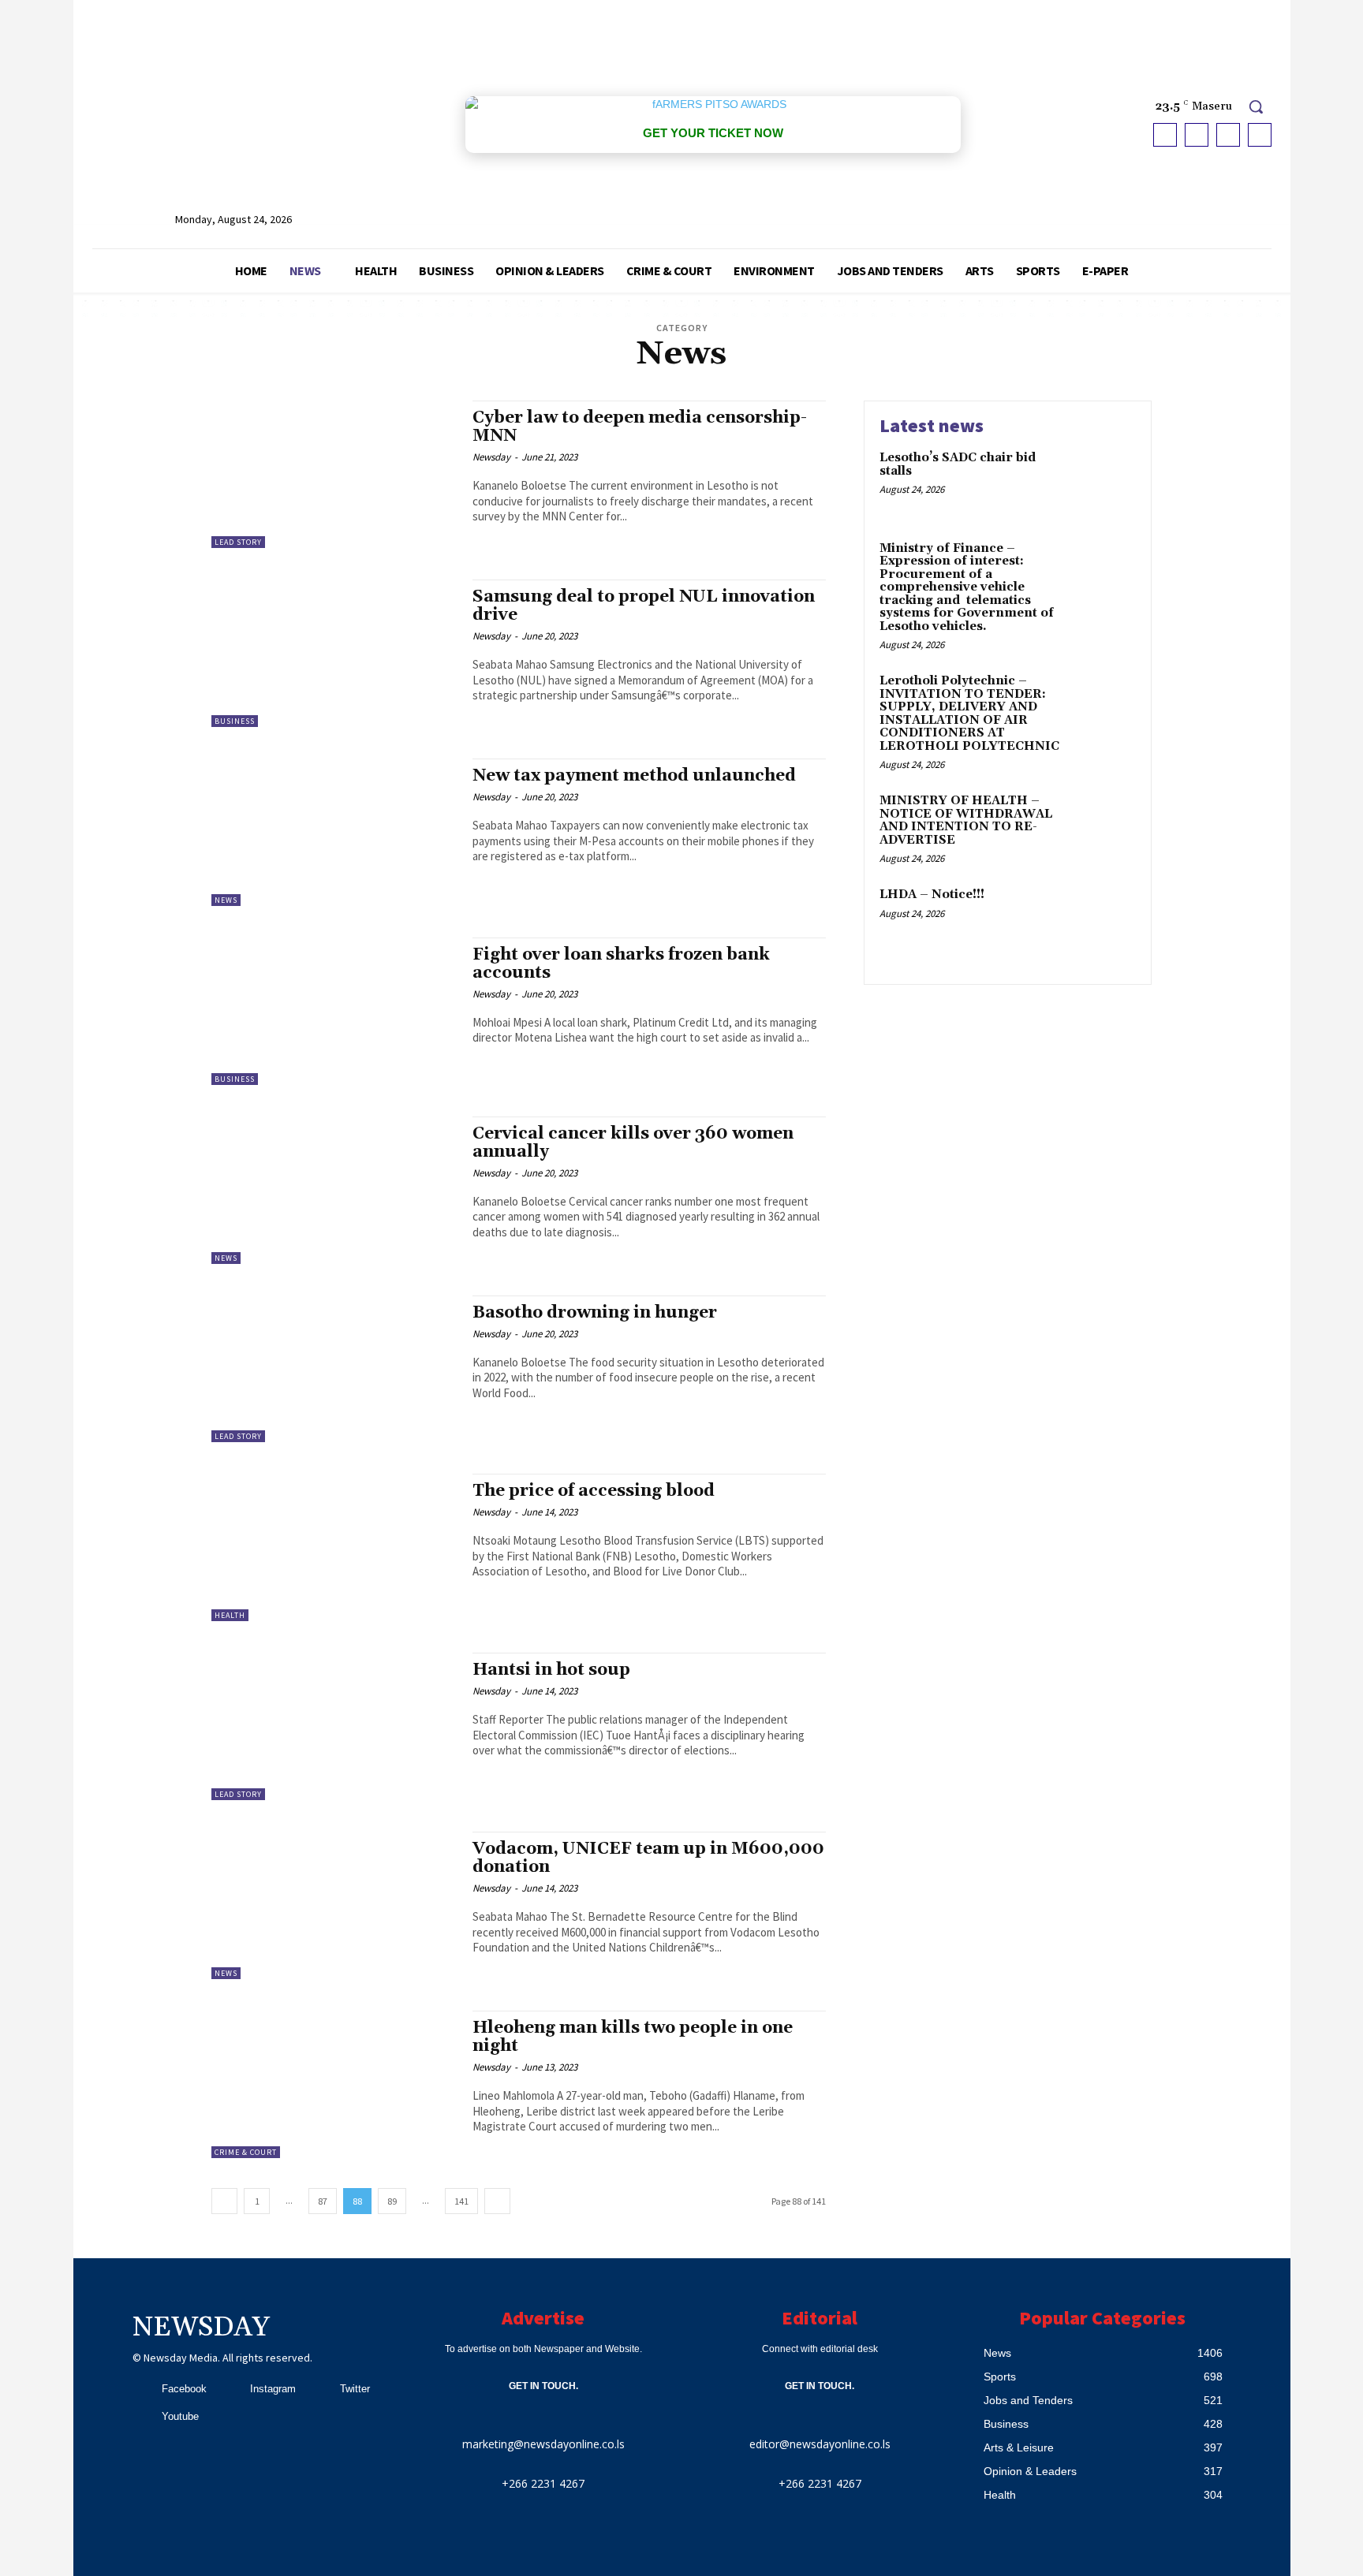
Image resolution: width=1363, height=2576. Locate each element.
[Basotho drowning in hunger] (334, 1369)
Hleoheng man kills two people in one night (633, 2037)
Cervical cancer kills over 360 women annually (633, 1143)
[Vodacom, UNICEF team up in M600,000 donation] (334, 1905)
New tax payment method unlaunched (634, 776)
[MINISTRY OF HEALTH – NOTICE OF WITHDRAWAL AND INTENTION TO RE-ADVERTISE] (1102, 825)
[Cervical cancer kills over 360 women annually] (334, 1190)
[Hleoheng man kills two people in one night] (334, 2084)
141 (461, 2201)
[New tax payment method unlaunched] (334, 832)
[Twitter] (1228, 135)
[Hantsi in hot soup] (334, 1726)
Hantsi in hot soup (551, 1670)
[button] (1256, 106)
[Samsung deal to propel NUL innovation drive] (334, 653)
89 (392, 2201)
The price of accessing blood (594, 1491)
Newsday (491, 457)
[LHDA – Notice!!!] (1102, 919)
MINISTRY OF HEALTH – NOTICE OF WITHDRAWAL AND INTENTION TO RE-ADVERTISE (966, 820)
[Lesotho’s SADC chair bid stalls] (1102, 482)
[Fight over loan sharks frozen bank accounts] (334, 1011)
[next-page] (497, 2201)
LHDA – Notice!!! (932, 895)
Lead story (238, 542)
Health (230, 1615)
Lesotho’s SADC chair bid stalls (958, 464)
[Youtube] (1260, 135)
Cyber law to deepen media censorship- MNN (640, 427)
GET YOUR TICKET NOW (713, 133)
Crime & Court (246, 2152)
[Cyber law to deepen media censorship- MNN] (334, 474)
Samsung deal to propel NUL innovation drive (644, 606)
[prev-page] (224, 2201)
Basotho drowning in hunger (595, 1313)
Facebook (184, 2389)
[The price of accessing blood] (334, 1547)
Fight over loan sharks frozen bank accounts (621, 964)
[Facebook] (1165, 135)
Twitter (355, 2389)
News (226, 900)
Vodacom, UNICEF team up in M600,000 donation (648, 1858)
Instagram (273, 2389)
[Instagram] (1197, 135)
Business (235, 721)
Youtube (180, 2416)
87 (323, 2201)
